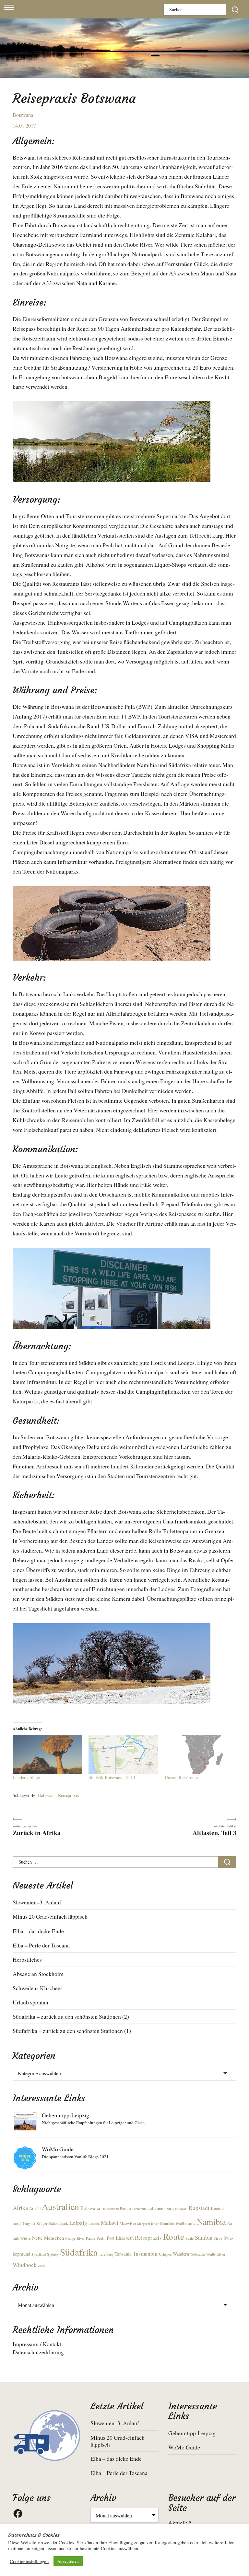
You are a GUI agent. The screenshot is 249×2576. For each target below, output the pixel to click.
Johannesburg (161, 2208)
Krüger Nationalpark (52, 2223)
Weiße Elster (216, 2254)
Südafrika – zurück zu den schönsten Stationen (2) (71, 2016)
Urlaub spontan (30, 2002)
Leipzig (78, 2223)
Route (174, 2236)
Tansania (123, 2254)
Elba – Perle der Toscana (41, 1945)
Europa (125, 2208)
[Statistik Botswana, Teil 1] (123, 1755)
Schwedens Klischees (38, 1988)
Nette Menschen (48, 2238)
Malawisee (128, 2223)
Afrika (20, 2208)
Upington (165, 2254)
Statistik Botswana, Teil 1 (112, 1777)
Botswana (23, 115)
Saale (190, 2238)
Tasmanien (145, 2253)
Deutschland (110, 2209)
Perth (101, 2238)
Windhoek (25, 2265)
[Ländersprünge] (47, 1755)
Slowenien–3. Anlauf (37, 1902)
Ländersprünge (26, 1777)
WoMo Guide (58, 2149)
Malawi (110, 2223)
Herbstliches (27, 1959)
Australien (60, 2207)
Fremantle (139, 2209)
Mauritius (167, 2223)
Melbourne (186, 2223)
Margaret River (148, 2224)
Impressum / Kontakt (37, 2344)
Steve (218, 2238)
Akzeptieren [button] (68, 2561)
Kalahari (181, 2209)
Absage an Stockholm (38, 1974)
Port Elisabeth (120, 2238)
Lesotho (94, 2224)
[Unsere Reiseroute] (199, 1755)
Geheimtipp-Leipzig (65, 2115)
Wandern (181, 2254)
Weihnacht (198, 2254)
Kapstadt (199, 2208)
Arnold (35, 2208)
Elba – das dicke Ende (38, 1931)
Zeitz (42, 2266)
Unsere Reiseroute (181, 1777)
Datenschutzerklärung (38, 2352)
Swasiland (39, 2254)
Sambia (204, 2237)
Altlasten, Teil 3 (214, 1832)
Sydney (53, 2254)
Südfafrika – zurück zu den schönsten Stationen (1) (72, 2031)
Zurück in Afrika (37, 1832)
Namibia (211, 2221)
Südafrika (79, 2252)
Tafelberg (106, 2254)
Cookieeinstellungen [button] (29, 2561)
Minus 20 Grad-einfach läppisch (50, 1916)
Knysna (29, 2223)
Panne (91, 2238)
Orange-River (75, 2238)
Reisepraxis (68, 1795)
